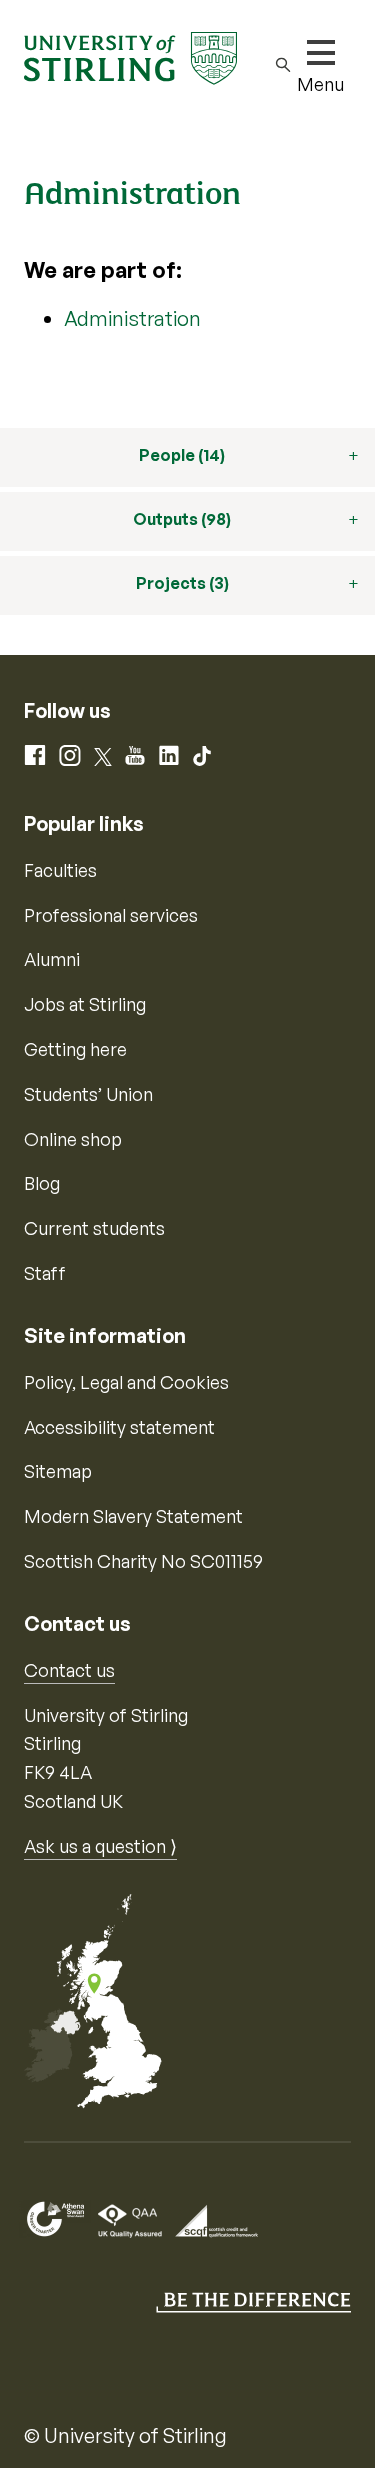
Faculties (60, 870)
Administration (132, 318)
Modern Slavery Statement (133, 1516)
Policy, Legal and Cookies (126, 1382)
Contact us (69, 1670)
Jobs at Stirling (85, 1004)
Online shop (73, 1139)
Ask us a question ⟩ (100, 1846)
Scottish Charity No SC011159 (143, 1561)
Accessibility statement (119, 1427)
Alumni (52, 959)
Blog (42, 1183)
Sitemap (58, 1471)
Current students (94, 1228)
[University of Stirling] (130, 56)
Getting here (75, 1049)
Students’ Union (88, 1094)
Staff (45, 1273)
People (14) (182, 455)
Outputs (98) (182, 519)
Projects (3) (182, 583)
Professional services (111, 915)
